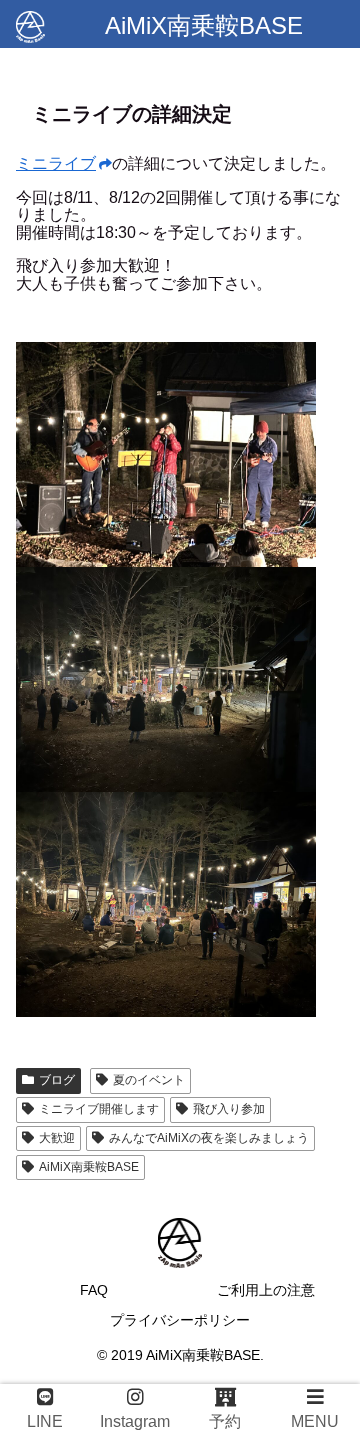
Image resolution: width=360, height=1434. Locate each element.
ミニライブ (56, 163)
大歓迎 (57, 1138)
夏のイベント (149, 1080)
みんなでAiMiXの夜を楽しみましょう (209, 1138)
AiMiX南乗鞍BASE (89, 1167)
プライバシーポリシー (180, 1320)
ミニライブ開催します (99, 1109)
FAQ (94, 1290)
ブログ (57, 1080)
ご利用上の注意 (266, 1290)
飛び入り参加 (229, 1109)
